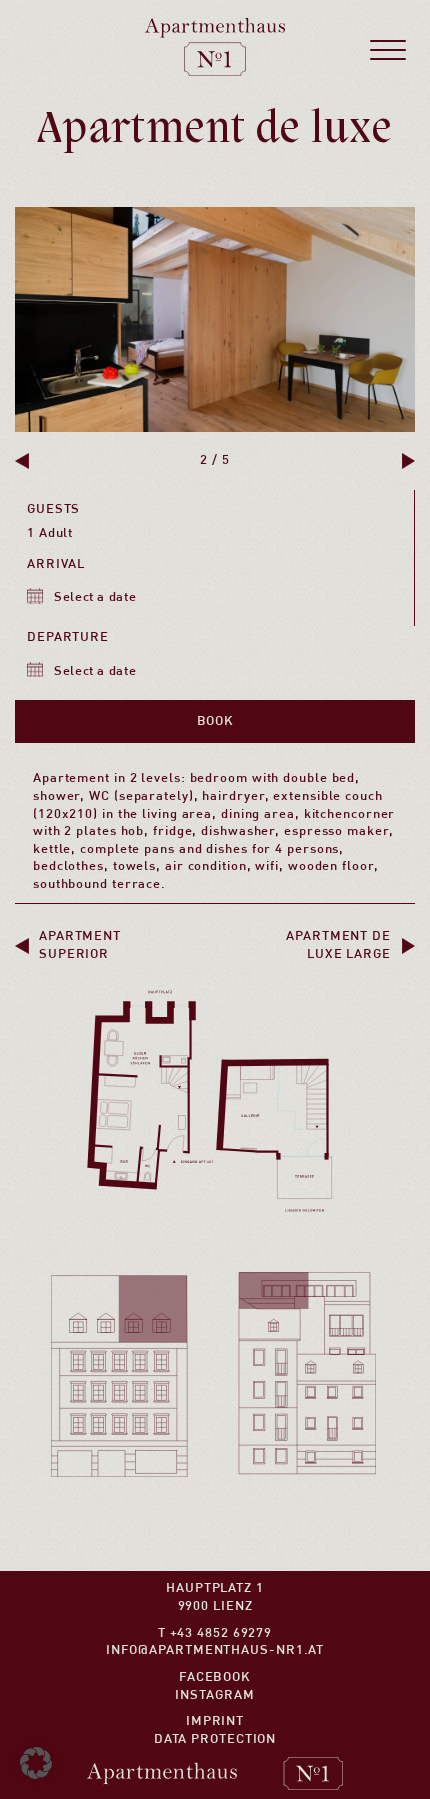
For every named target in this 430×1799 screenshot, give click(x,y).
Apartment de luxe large (338, 945)
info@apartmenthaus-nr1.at (215, 1650)
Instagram (214, 1695)
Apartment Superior (80, 945)
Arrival (56, 564)
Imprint (215, 1721)
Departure (68, 637)
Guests (53, 509)
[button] (22, 461)
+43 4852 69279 (221, 1633)
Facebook (215, 1677)
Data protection (215, 1739)
